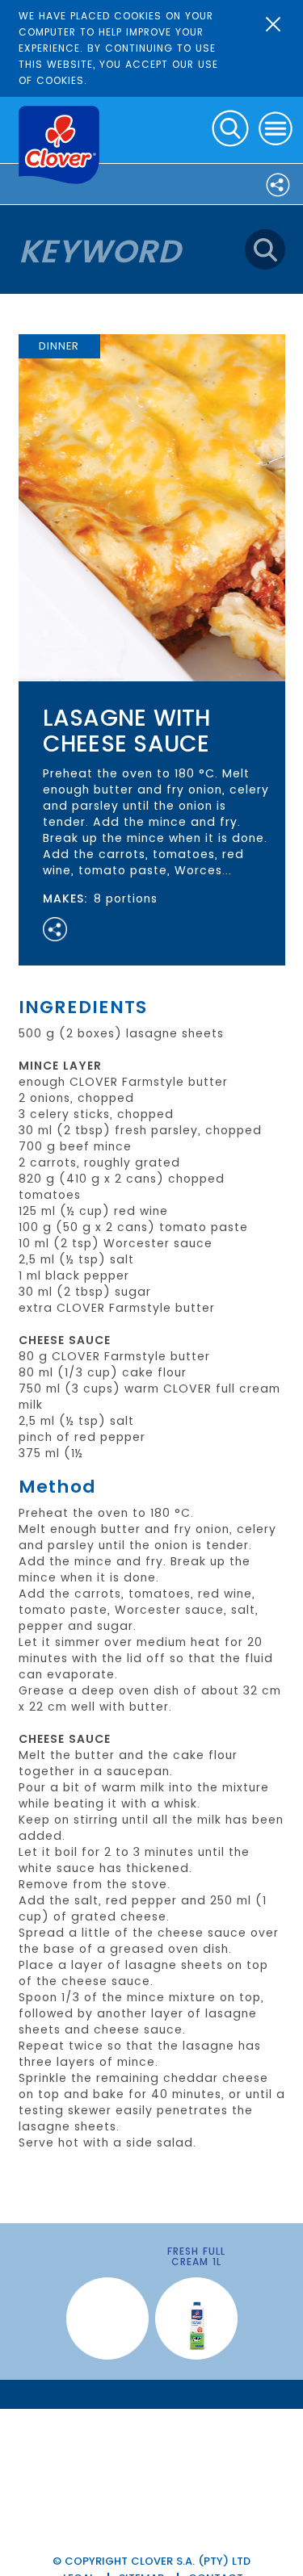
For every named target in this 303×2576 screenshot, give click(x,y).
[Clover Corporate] (59, 145)
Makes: (65, 898)
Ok (273, 24)
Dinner (59, 346)
